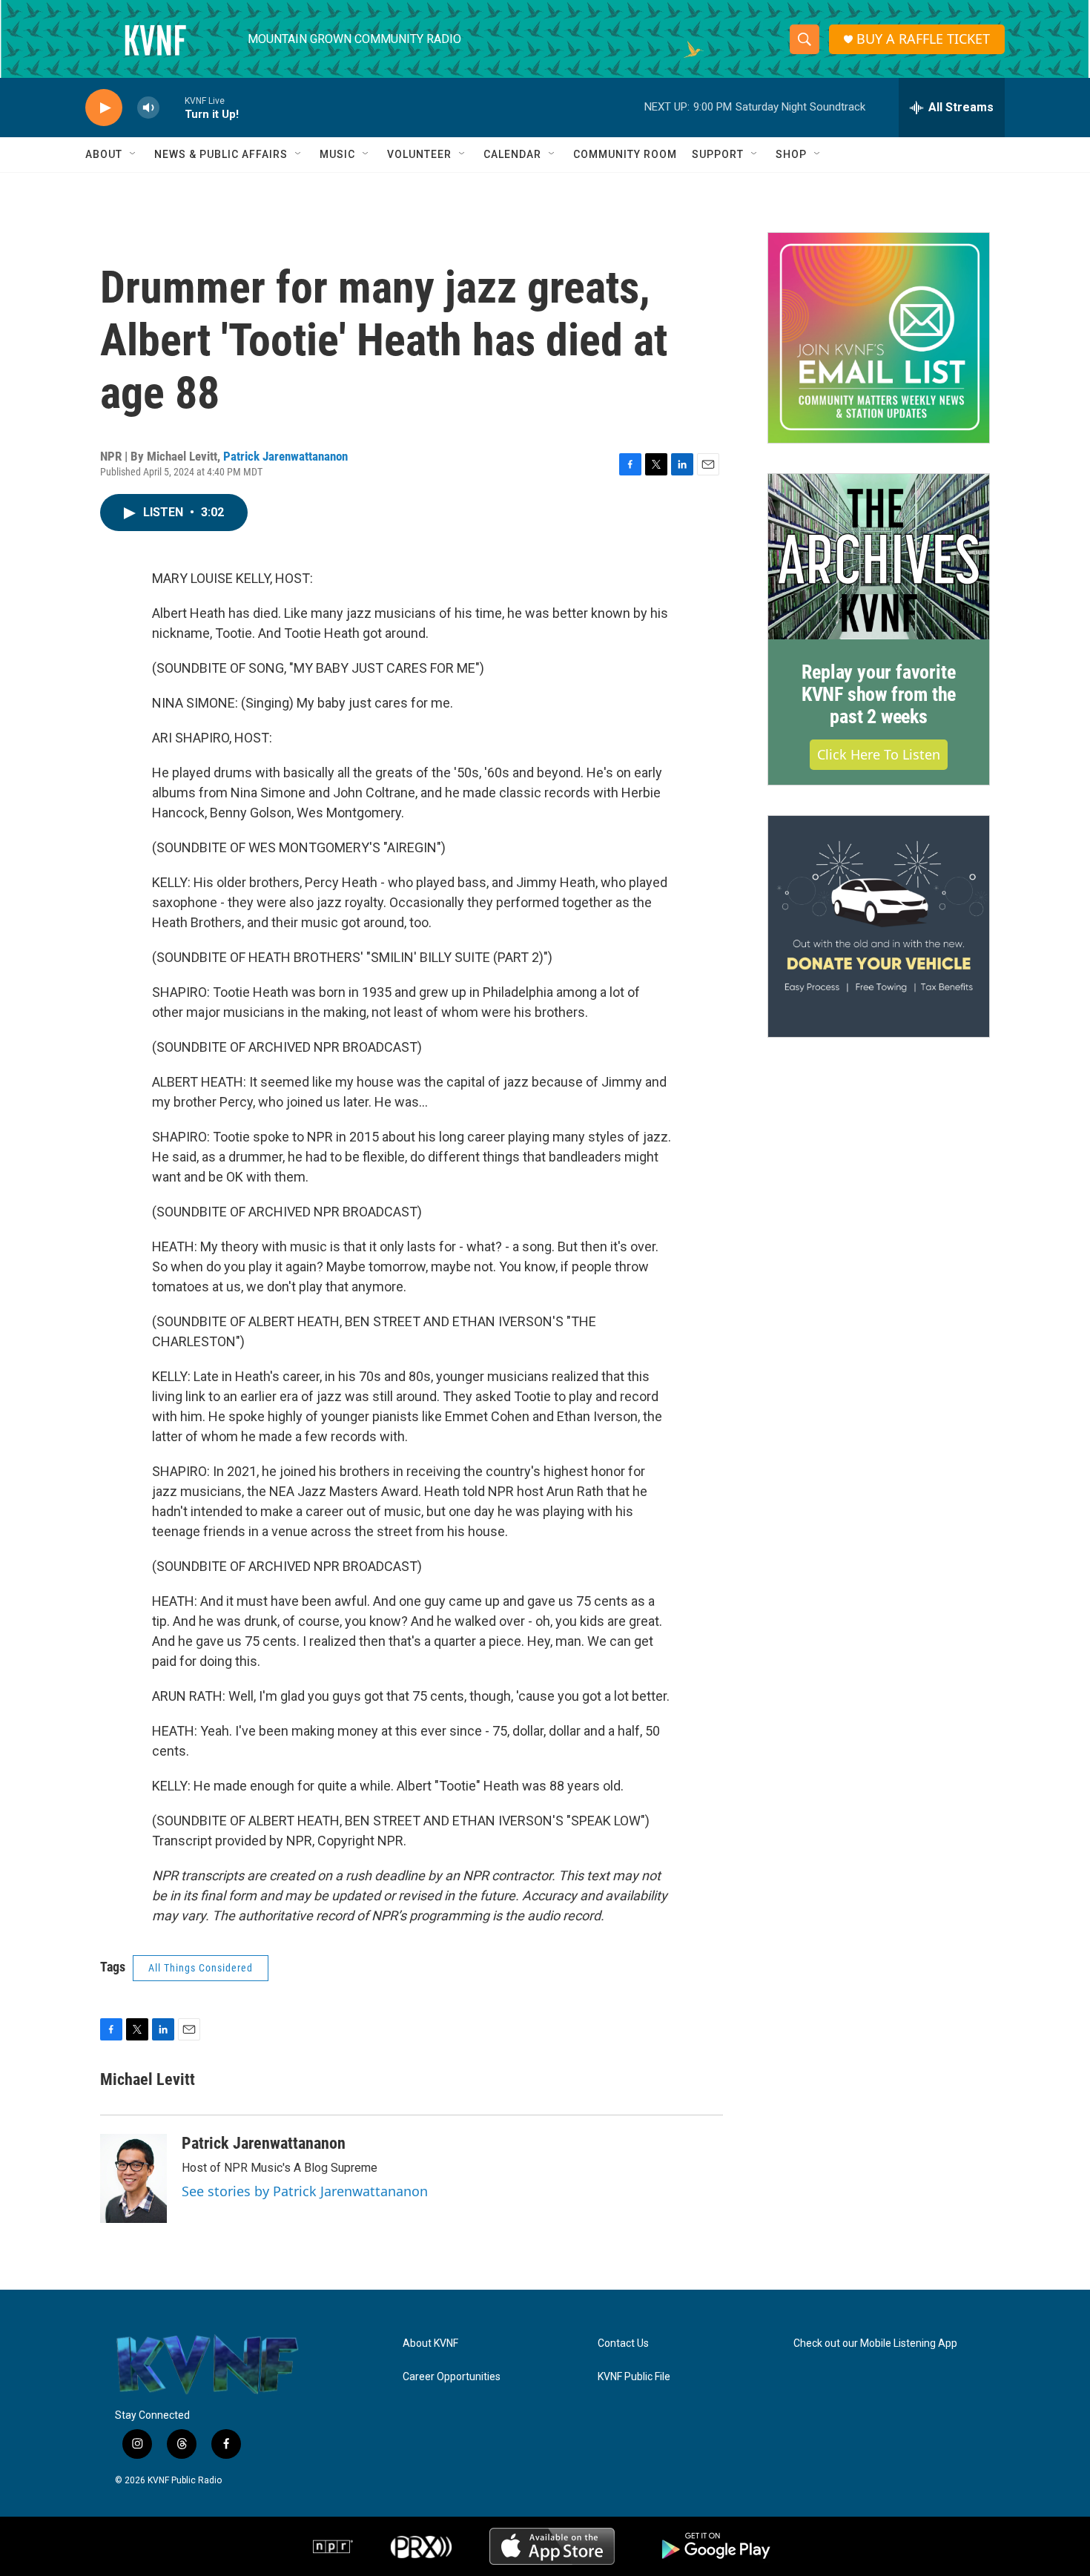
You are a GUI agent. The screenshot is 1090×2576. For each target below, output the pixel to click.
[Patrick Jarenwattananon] (133, 2178)
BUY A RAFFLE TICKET (923, 39)
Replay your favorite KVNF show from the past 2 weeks (879, 694)
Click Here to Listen (879, 754)
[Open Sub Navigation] (133, 154)
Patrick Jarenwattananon (285, 456)
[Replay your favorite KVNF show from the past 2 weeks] (879, 557)
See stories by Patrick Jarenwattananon (305, 2191)
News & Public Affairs (221, 154)
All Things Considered (201, 1968)
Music (337, 154)
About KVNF (430, 2343)
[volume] (148, 108)
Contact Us (623, 2343)
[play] (104, 108)
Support (718, 154)
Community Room (625, 154)
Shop (791, 154)
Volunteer (419, 154)
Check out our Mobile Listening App (875, 2343)
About (104, 154)
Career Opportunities (452, 2377)
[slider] (172, 107)
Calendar (512, 154)
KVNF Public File (634, 2377)
